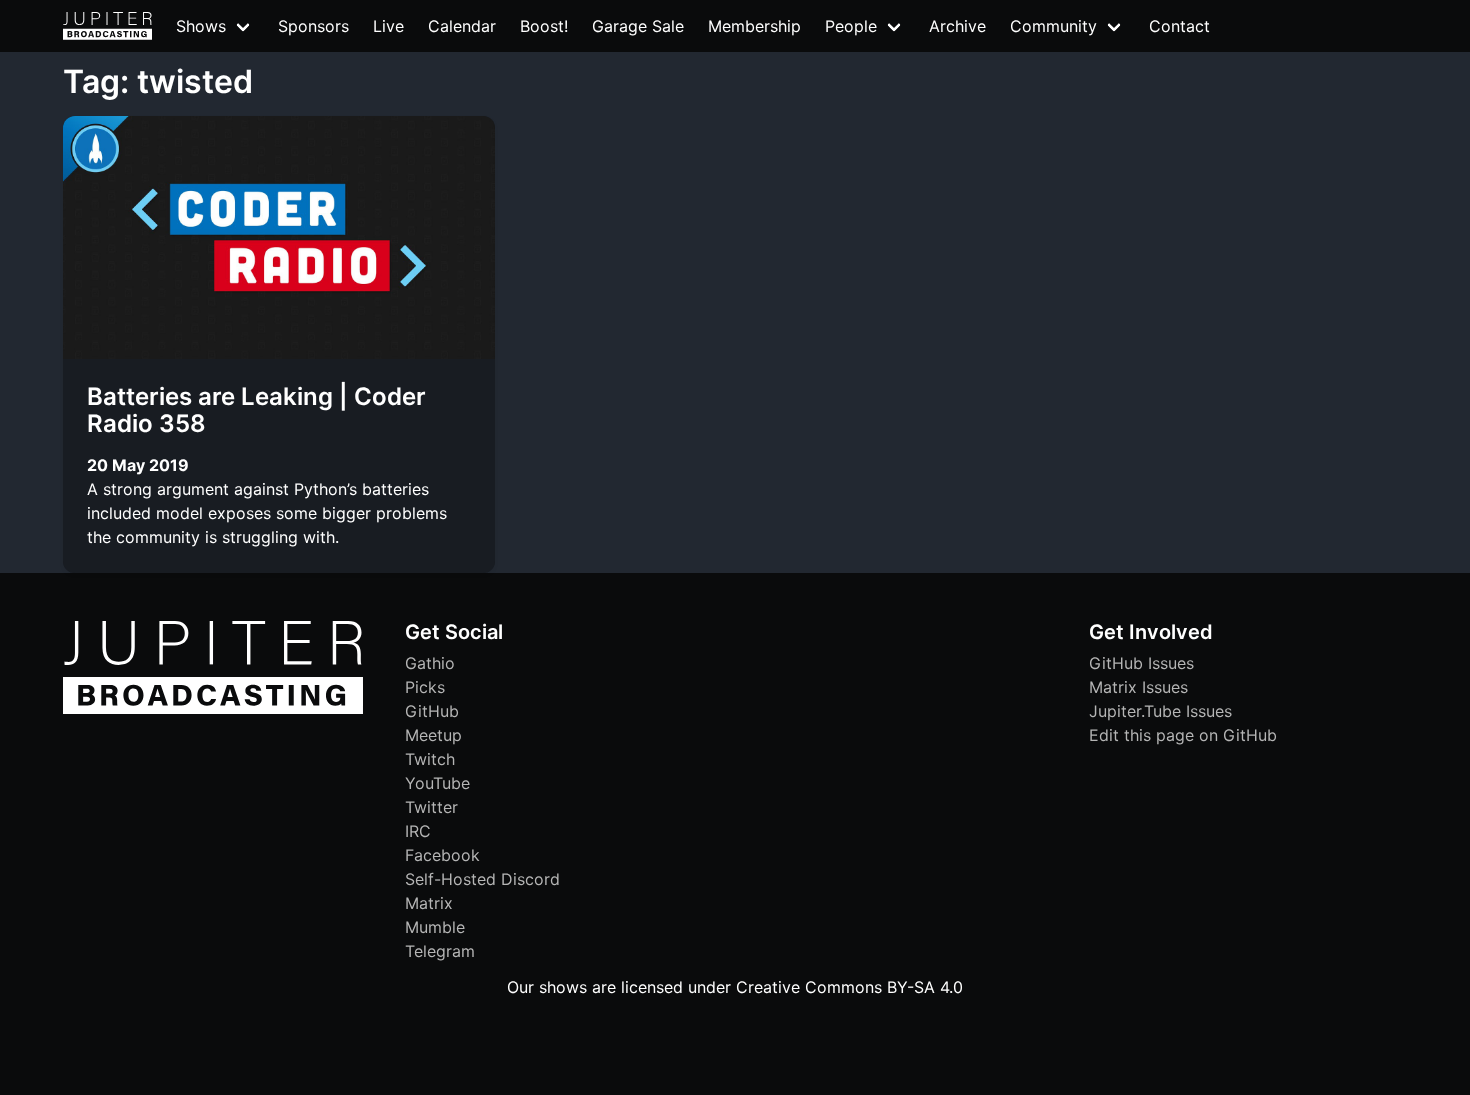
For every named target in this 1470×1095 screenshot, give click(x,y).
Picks (425, 687)
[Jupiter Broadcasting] (213, 709)
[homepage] (107, 26)
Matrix (429, 903)
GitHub (432, 711)
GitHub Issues (1141, 663)
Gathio (430, 663)
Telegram (440, 951)
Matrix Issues (1138, 687)
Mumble (435, 927)
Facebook (442, 855)
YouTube (437, 783)
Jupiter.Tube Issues (1160, 711)
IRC (418, 831)
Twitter (431, 807)
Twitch (430, 759)
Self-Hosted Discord (482, 879)
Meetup (433, 735)
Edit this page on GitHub (1183, 735)
